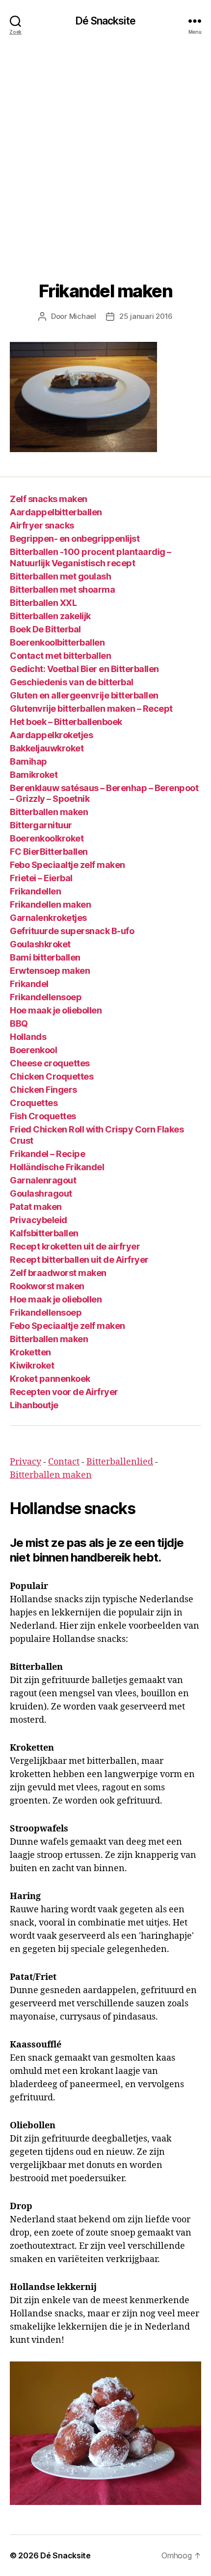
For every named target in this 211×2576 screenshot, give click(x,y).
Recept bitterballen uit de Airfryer (79, 1260)
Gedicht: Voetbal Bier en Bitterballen (84, 669)
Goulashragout (41, 1193)
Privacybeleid (39, 1220)
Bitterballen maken (49, 812)
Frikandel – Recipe (47, 1154)
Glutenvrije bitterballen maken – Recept (91, 709)
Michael (83, 316)
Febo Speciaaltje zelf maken (67, 865)
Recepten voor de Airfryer (64, 1392)
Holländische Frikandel (57, 1167)
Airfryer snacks (42, 525)
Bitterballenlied (120, 1462)
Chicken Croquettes (52, 1076)
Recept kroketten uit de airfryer (75, 1246)
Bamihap (28, 761)
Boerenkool (33, 1050)
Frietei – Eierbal (41, 878)
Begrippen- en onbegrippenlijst (75, 539)
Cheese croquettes (50, 1063)
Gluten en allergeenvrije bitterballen (84, 695)
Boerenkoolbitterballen (57, 642)
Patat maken (36, 1207)
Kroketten (30, 1352)
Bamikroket (34, 775)
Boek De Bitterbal (45, 629)
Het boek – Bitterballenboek (66, 722)
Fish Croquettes (43, 1116)
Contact (64, 1462)
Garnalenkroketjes (48, 918)
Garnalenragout (43, 1180)
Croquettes (34, 1103)
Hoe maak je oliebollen (56, 1010)
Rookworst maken (47, 1286)
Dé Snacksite (105, 21)
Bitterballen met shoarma (62, 590)
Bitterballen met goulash (60, 576)
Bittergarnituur (41, 825)
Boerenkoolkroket (47, 838)
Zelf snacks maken (49, 499)
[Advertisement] (105, 151)
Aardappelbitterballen (56, 512)
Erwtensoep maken (50, 971)
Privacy (26, 1462)
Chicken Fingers (43, 1090)
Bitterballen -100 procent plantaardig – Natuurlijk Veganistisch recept (91, 557)
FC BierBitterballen (49, 852)
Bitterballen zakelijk (50, 616)
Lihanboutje (34, 1405)
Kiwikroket (32, 1365)
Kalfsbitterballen (44, 1233)
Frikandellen (35, 891)
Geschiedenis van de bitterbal (72, 682)
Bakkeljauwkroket (47, 748)
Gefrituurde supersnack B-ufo (72, 931)
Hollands (28, 1037)
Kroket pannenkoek (50, 1379)
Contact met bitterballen (60, 656)
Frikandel (29, 984)
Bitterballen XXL (43, 603)
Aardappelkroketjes (51, 735)
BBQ (19, 1023)
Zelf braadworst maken (58, 1273)
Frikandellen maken (50, 904)
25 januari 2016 (146, 316)
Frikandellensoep (46, 997)
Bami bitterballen (45, 957)
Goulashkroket (40, 944)
